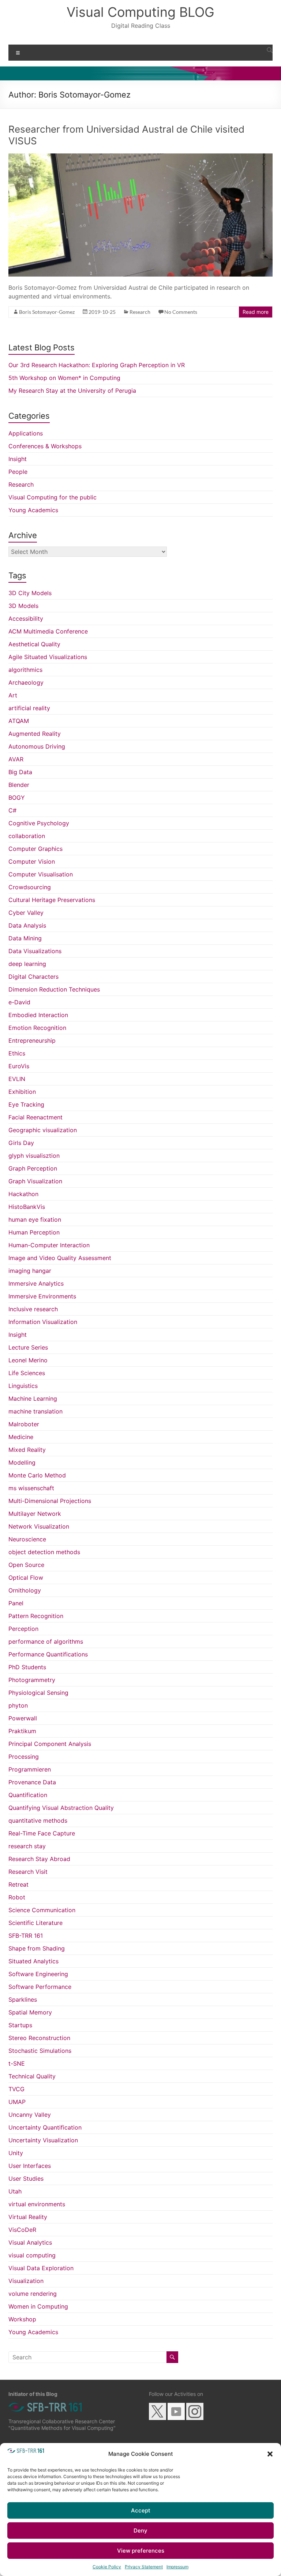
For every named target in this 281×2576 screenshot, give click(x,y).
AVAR (16, 759)
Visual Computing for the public (53, 497)
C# (12, 810)
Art (13, 695)
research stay (27, 1846)
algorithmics (25, 670)
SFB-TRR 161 (26, 1936)
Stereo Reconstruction (39, 2038)
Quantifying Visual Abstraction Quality (61, 1808)
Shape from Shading (37, 1948)
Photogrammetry (32, 1680)
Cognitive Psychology (39, 823)
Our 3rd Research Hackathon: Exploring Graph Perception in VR (97, 365)
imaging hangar (30, 1271)
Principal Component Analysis (50, 1744)
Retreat (18, 1884)
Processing (24, 1757)
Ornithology (25, 1590)
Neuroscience (27, 1539)
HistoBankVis (27, 1207)
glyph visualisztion (34, 1156)
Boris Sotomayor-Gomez (47, 312)
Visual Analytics (30, 2242)
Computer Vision (32, 861)
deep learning (27, 964)
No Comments (181, 312)
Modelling (22, 1462)
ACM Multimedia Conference (48, 631)
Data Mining (25, 938)
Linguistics (23, 1386)
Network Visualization (39, 1526)
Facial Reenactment (35, 1117)
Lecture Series (28, 1347)
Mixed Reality (27, 1450)
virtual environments (37, 2204)
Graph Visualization (35, 1181)
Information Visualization (43, 1322)
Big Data (20, 772)
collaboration (27, 836)
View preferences (141, 2551)
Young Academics (33, 510)
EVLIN (17, 1079)
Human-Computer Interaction (49, 1245)
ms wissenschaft (31, 1488)
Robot (17, 1897)
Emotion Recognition (37, 1028)
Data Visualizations (35, 951)
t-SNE (17, 2063)
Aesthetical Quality (34, 644)
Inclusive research (33, 1309)
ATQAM (19, 721)
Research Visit (28, 1872)
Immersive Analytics (36, 1283)
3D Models (23, 606)
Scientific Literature (35, 1923)
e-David (19, 1002)
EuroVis (19, 1066)
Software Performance (40, 1987)
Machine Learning (33, 1399)
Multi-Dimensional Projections (50, 1501)
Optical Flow (26, 1578)
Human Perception (34, 1232)
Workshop (22, 2319)
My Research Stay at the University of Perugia (72, 391)
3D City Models (30, 593)
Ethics (17, 1053)
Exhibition (22, 1092)
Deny (140, 2531)
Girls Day (21, 1143)
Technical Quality (32, 2076)
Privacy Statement (144, 2567)
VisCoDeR (22, 2230)
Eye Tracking (26, 1104)
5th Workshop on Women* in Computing (64, 378)
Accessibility (26, 619)
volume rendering (33, 2294)
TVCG (16, 2089)
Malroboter (24, 1424)
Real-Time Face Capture (42, 1833)
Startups (20, 2025)
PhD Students (27, 1667)
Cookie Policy (107, 2567)
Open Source (26, 1565)
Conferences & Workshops (45, 446)
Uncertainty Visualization (43, 2140)
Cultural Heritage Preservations (52, 900)
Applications (26, 433)
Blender (19, 785)
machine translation (35, 1411)
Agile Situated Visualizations (48, 657)
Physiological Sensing (38, 1693)
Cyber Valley (26, 913)
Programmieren (30, 1769)
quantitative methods (38, 1820)
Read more (256, 312)
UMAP (17, 2102)
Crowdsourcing (30, 887)
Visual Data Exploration (41, 2268)
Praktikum (22, 1731)
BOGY (17, 798)
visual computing (32, 2255)
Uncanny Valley (30, 2115)
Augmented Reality (35, 734)
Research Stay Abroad (39, 1859)
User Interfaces (30, 2166)
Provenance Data (32, 1782)
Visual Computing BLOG (140, 12)
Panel (16, 1603)
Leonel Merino (28, 1360)
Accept (141, 2510)
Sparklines (23, 1999)
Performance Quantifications (48, 1654)
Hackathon (23, 1194)
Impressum (177, 2567)
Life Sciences (27, 1373)
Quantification (28, 1795)
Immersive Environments (42, 1296)
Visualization (26, 2281)
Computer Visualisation (41, 874)
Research (140, 312)
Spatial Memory (30, 2012)
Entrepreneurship (32, 1040)
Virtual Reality (28, 2217)
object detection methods (44, 1552)
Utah (15, 2191)
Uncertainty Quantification (45, 2127)
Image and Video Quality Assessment (60, 1258)
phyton (18, 1705)
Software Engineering (38, 1974)
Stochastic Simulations (40, 2051)
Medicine (21, 1437)
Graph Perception (33, 1168)
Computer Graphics (35, 849)
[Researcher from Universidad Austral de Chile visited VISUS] (140, 157)
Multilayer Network (35, 1514)
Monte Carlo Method (37, 1475)
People (18, 472)
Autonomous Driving (37, 746)
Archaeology (26, 682)
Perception (23, 1629)
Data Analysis (27, 925)
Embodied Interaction (38, 1015)
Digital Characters (33, 977)
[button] (270, 2454)
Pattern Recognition (36, 1616)
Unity (16, 2153)
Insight (18, 459)
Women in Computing (38, 2306)
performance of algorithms (46, 1641)
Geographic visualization (43, 1130)
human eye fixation (35, 1219)
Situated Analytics (33, 1961)
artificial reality (29, 708)
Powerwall (23, 1718)
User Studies (26, 2179)
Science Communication (42, 1910)
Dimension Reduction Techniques (54, 989)
